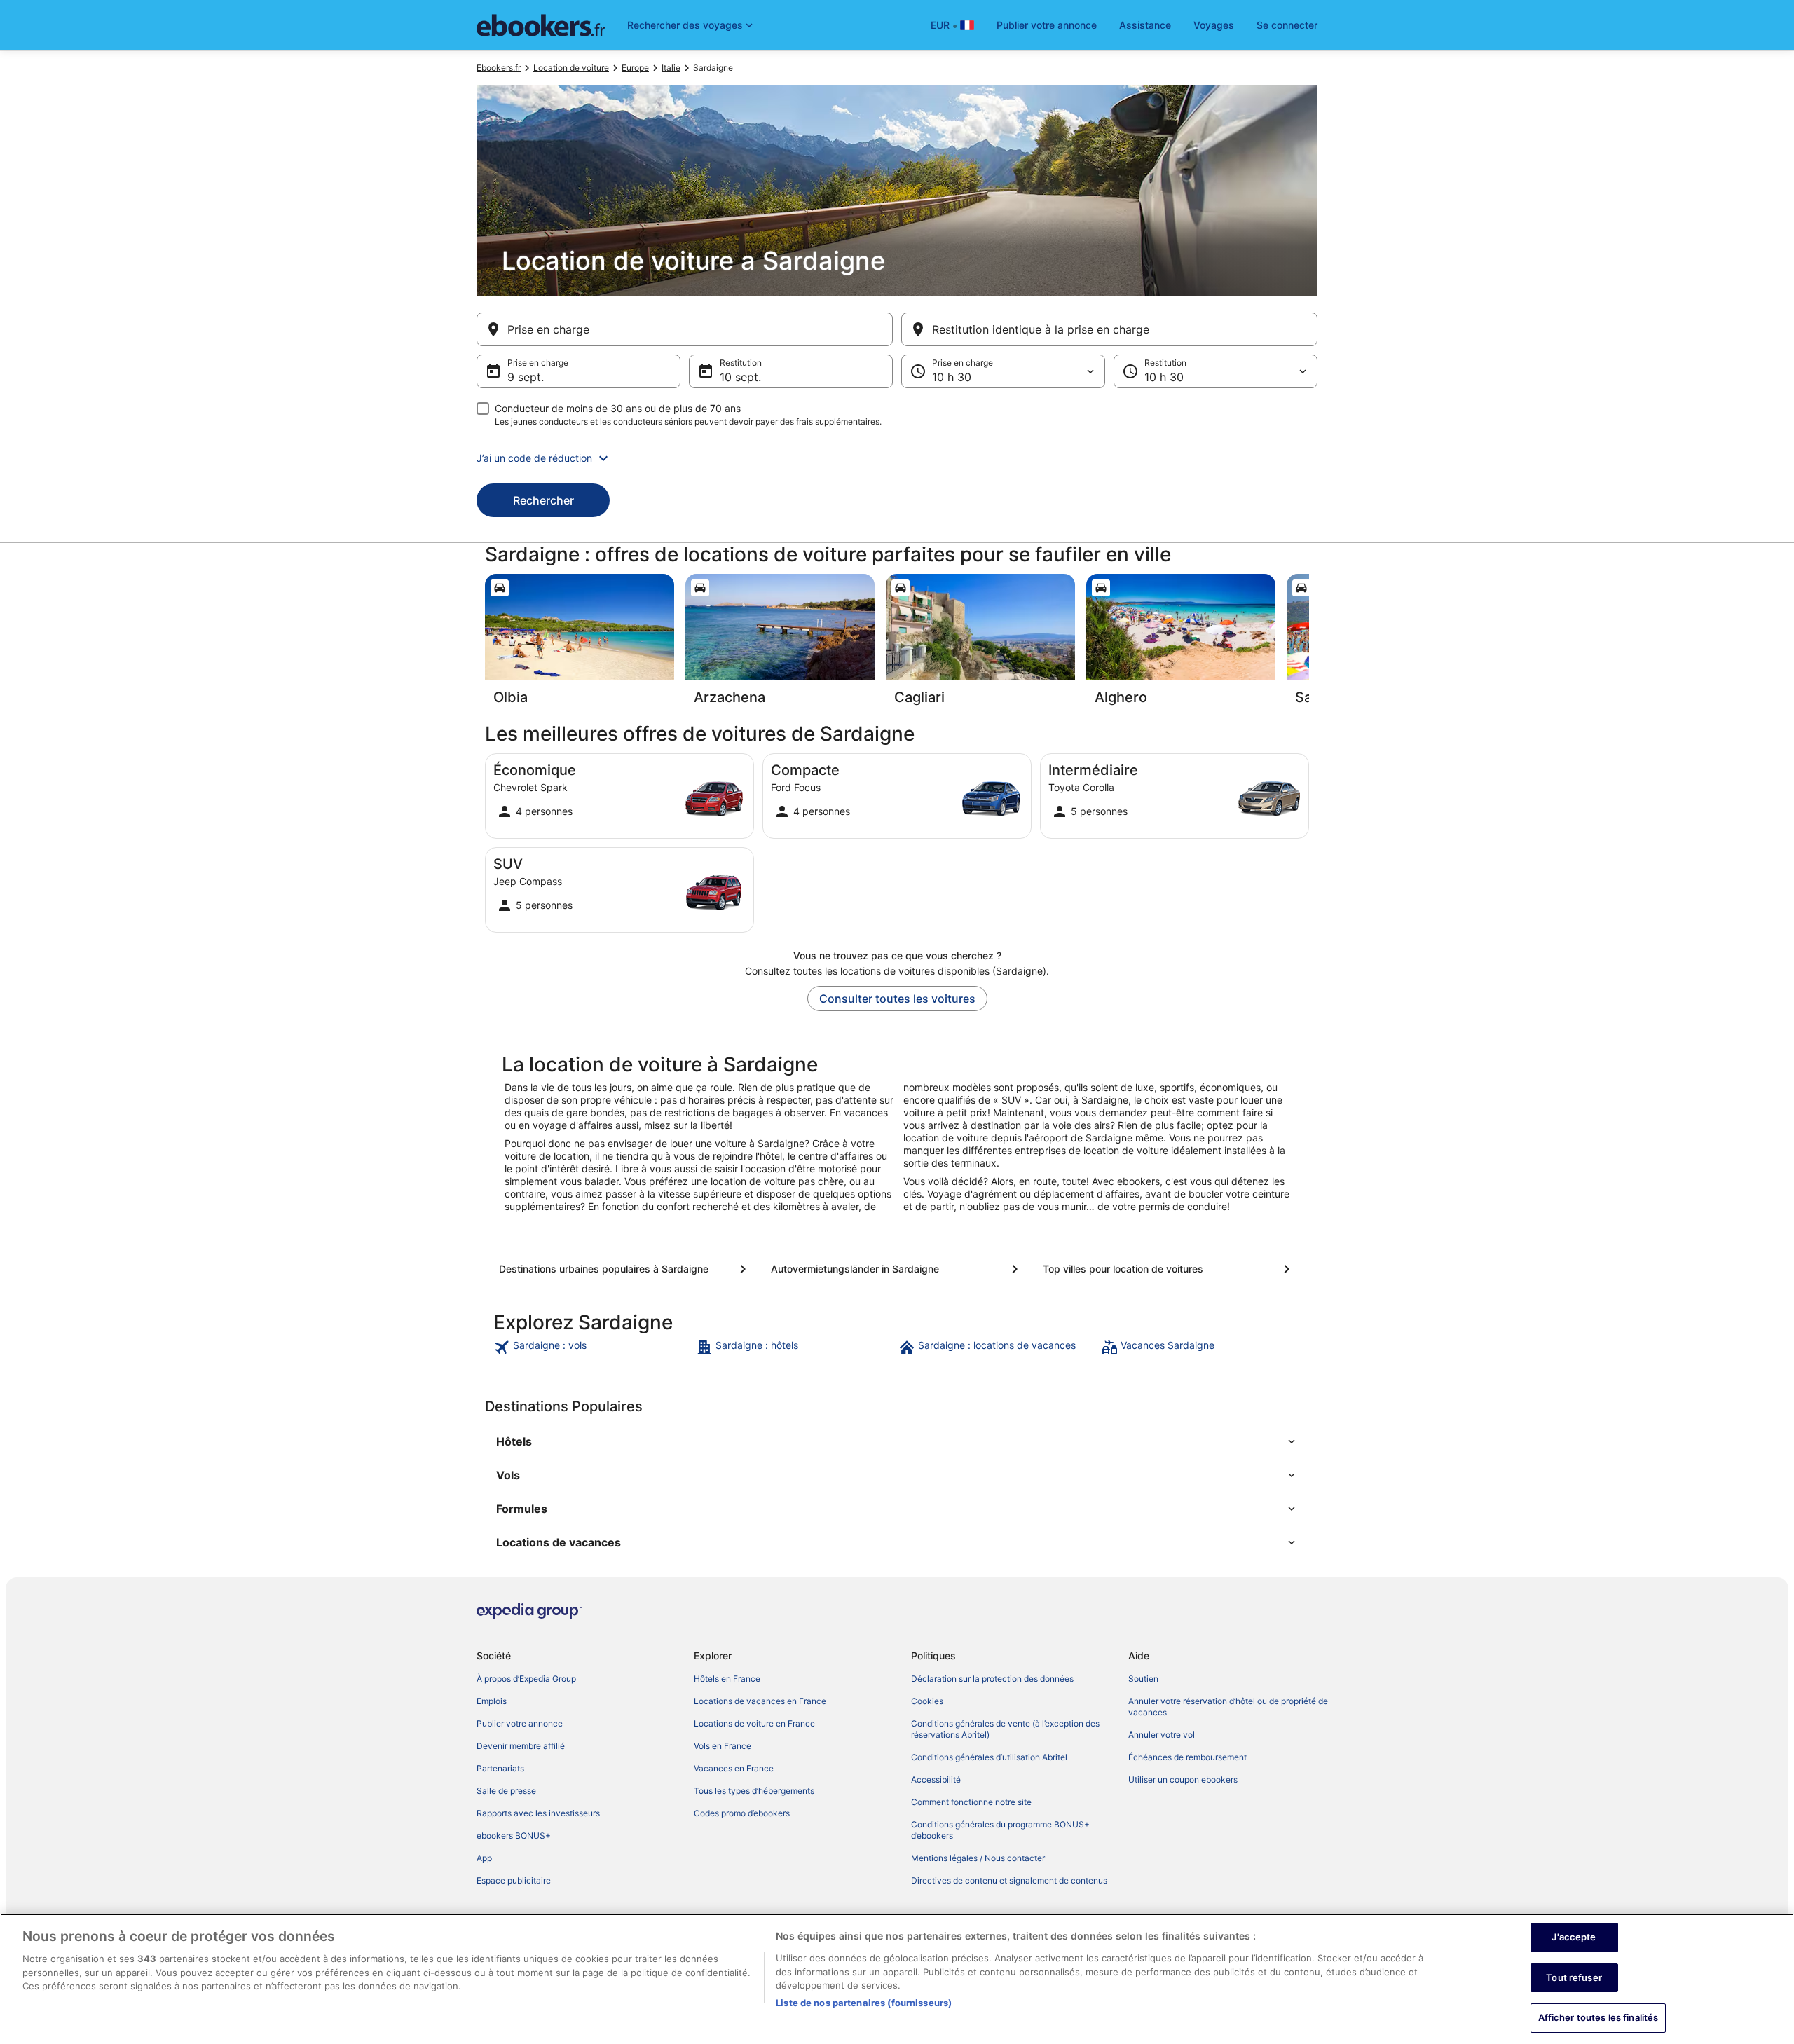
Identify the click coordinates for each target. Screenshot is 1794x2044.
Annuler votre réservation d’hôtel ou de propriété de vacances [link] (1228, 1707)
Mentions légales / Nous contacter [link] (978, 1858)
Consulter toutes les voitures (897, 999)
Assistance (1145, 25)
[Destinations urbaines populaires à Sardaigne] (625, 1269)
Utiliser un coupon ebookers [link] (1183, 1779)
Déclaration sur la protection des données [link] (992, 1679)
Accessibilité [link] (936, 1779)
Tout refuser (1574, 1977)
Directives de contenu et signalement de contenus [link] (1009, 1880)
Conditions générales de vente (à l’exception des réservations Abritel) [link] (1005, 1729)
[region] (897, 1979)
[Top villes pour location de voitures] (1169, 1269)
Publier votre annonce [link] (520, 1723)
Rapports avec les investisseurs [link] (538, 1813)
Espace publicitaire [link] (514, 1880)
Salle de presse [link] (506, 1791)
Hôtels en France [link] (727, 1679)
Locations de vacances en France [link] (760, 1701)
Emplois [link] (492, 1701)
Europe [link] (635, 68)
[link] (593, 1347)
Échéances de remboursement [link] (1187, 1757)
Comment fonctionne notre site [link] (971, 1802)
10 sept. (740, 377)
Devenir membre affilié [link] (521, 1746)
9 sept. (526, 377)
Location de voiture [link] (571, 68)
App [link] (484, 1858)
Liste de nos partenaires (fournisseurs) (864, 2003)
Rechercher (543, 500)
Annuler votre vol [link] (1162, 1735)
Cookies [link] (927, 1701)
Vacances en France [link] (734, 1768)
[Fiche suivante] (1309, 644)
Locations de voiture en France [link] (754, 1723)
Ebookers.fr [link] (499, 68)
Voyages (1214, 25)
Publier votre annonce (1047, 25)
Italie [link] (671, 68)
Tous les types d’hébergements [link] (754, 1791)
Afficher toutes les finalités (1598, 2017)
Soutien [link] (1143, 1679)
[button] (897, 458)
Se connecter (1287, 25)
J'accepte (1574, 1937)
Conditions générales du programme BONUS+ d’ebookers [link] (1000, 1830)
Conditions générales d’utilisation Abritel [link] (989, 1757)
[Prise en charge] (685, 329)
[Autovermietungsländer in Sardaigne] (897, 1269)
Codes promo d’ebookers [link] (742, 1813)
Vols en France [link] (723, 1746)
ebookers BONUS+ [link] (514, 1836)
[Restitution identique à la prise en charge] (1109, 329)
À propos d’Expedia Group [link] (526, 1679)
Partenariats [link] (500, 1768)
